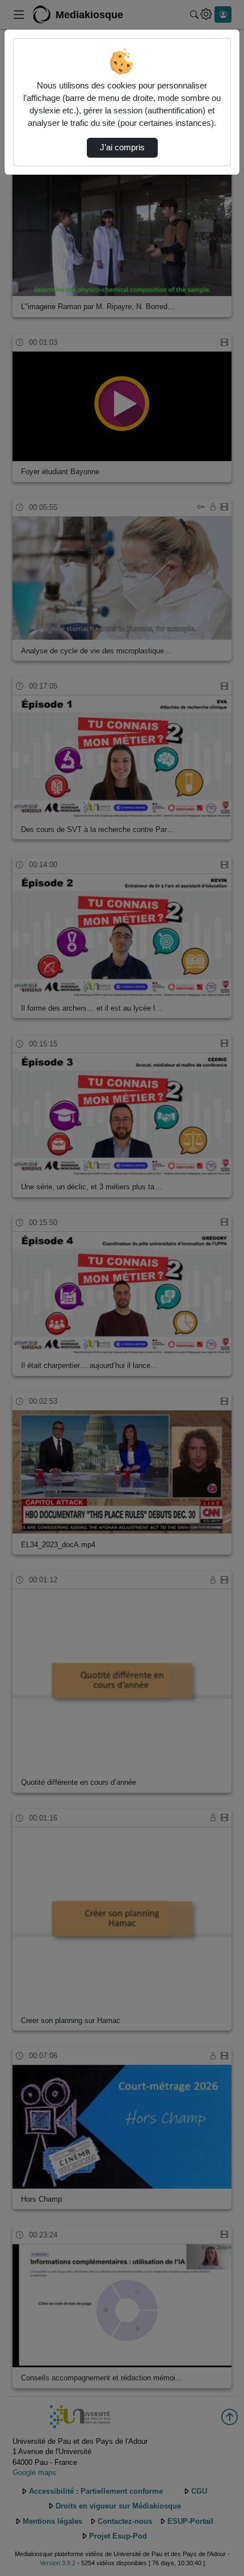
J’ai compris (122, 147)
